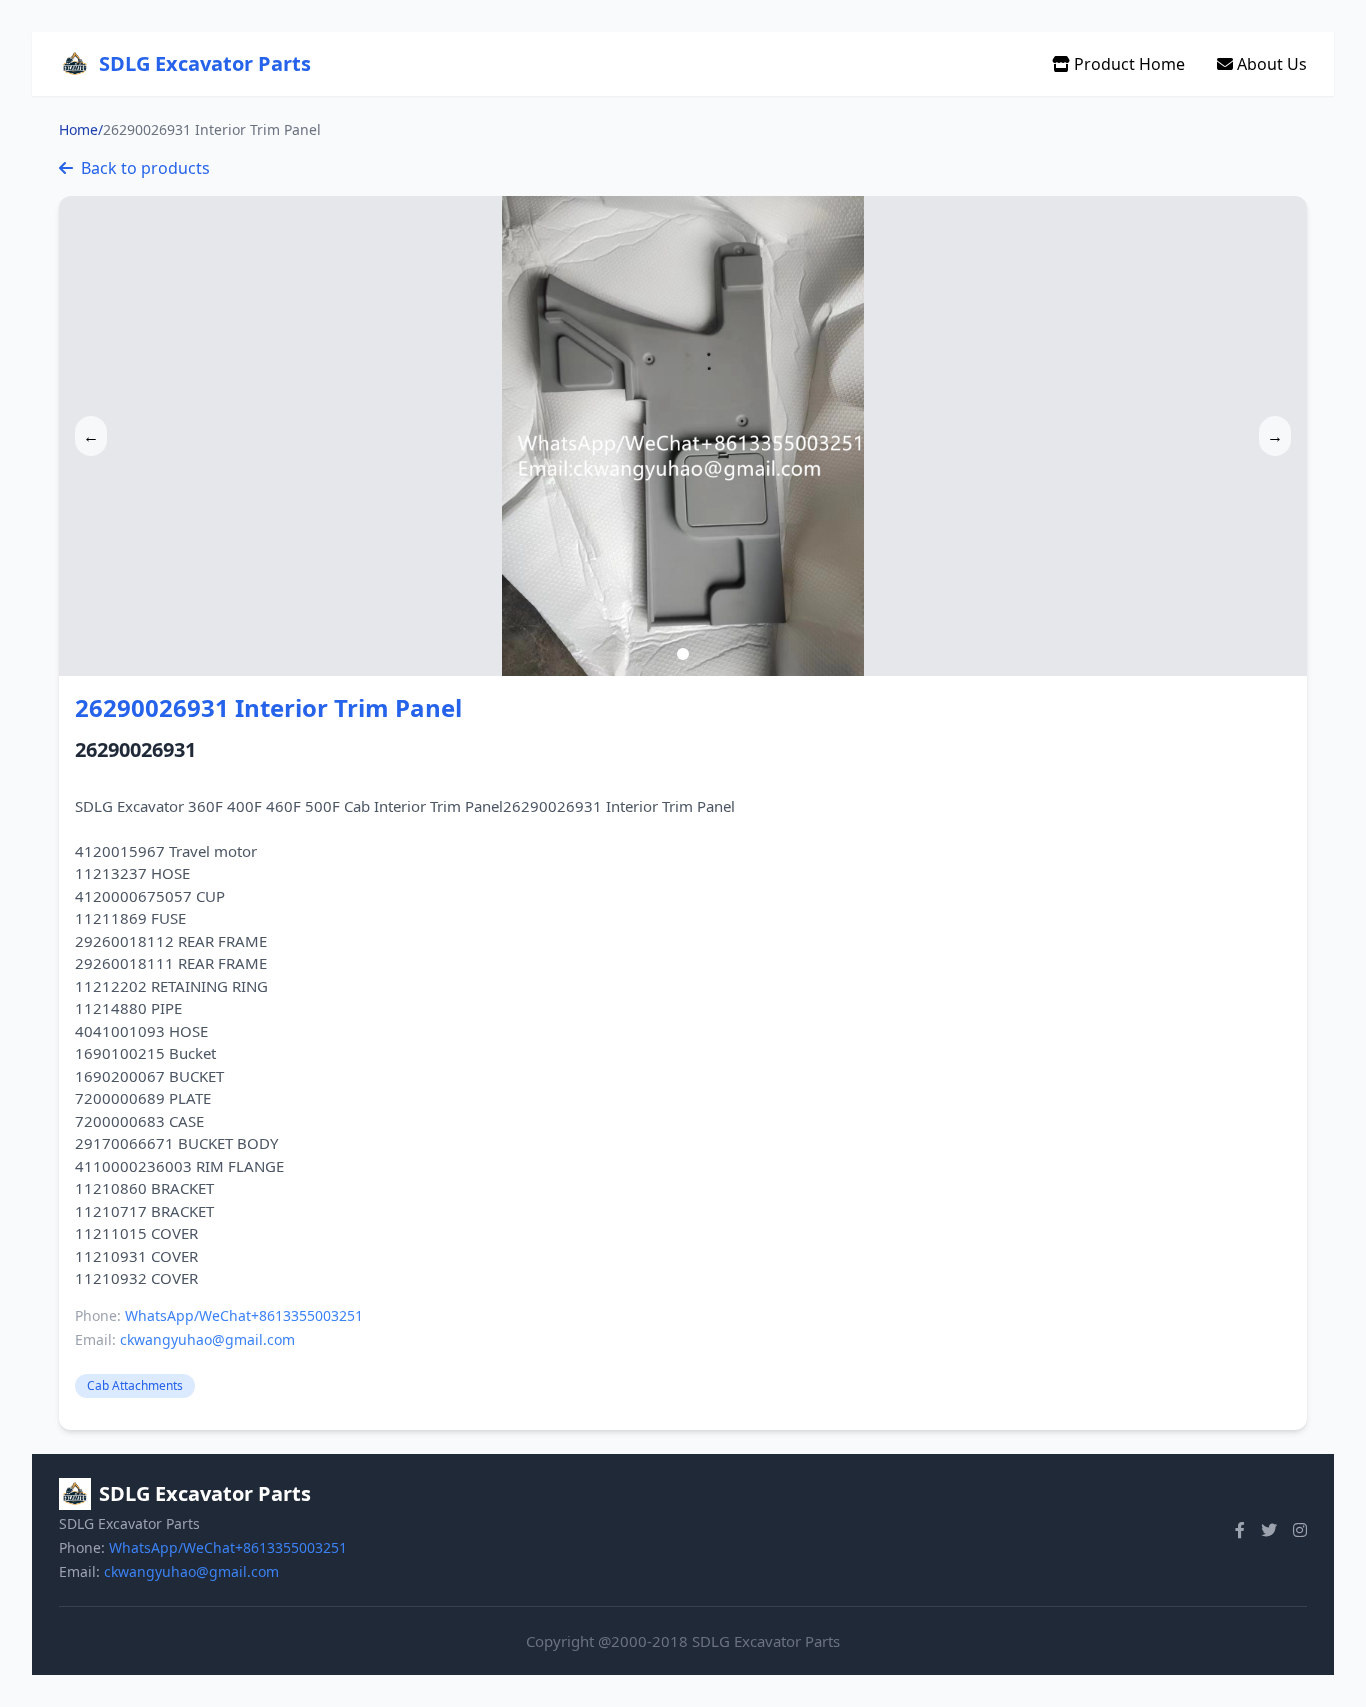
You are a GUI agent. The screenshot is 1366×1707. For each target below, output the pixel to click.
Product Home (1127, 64)
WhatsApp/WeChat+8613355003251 (244, 1315)
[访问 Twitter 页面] (1269, 1530)
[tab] (683, 654)
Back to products (145, 168)
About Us (1270, 64)
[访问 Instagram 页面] (1300, 1530)
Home (78, 129)
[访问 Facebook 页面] (1240, 1530)
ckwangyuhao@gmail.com (207, 1339)
